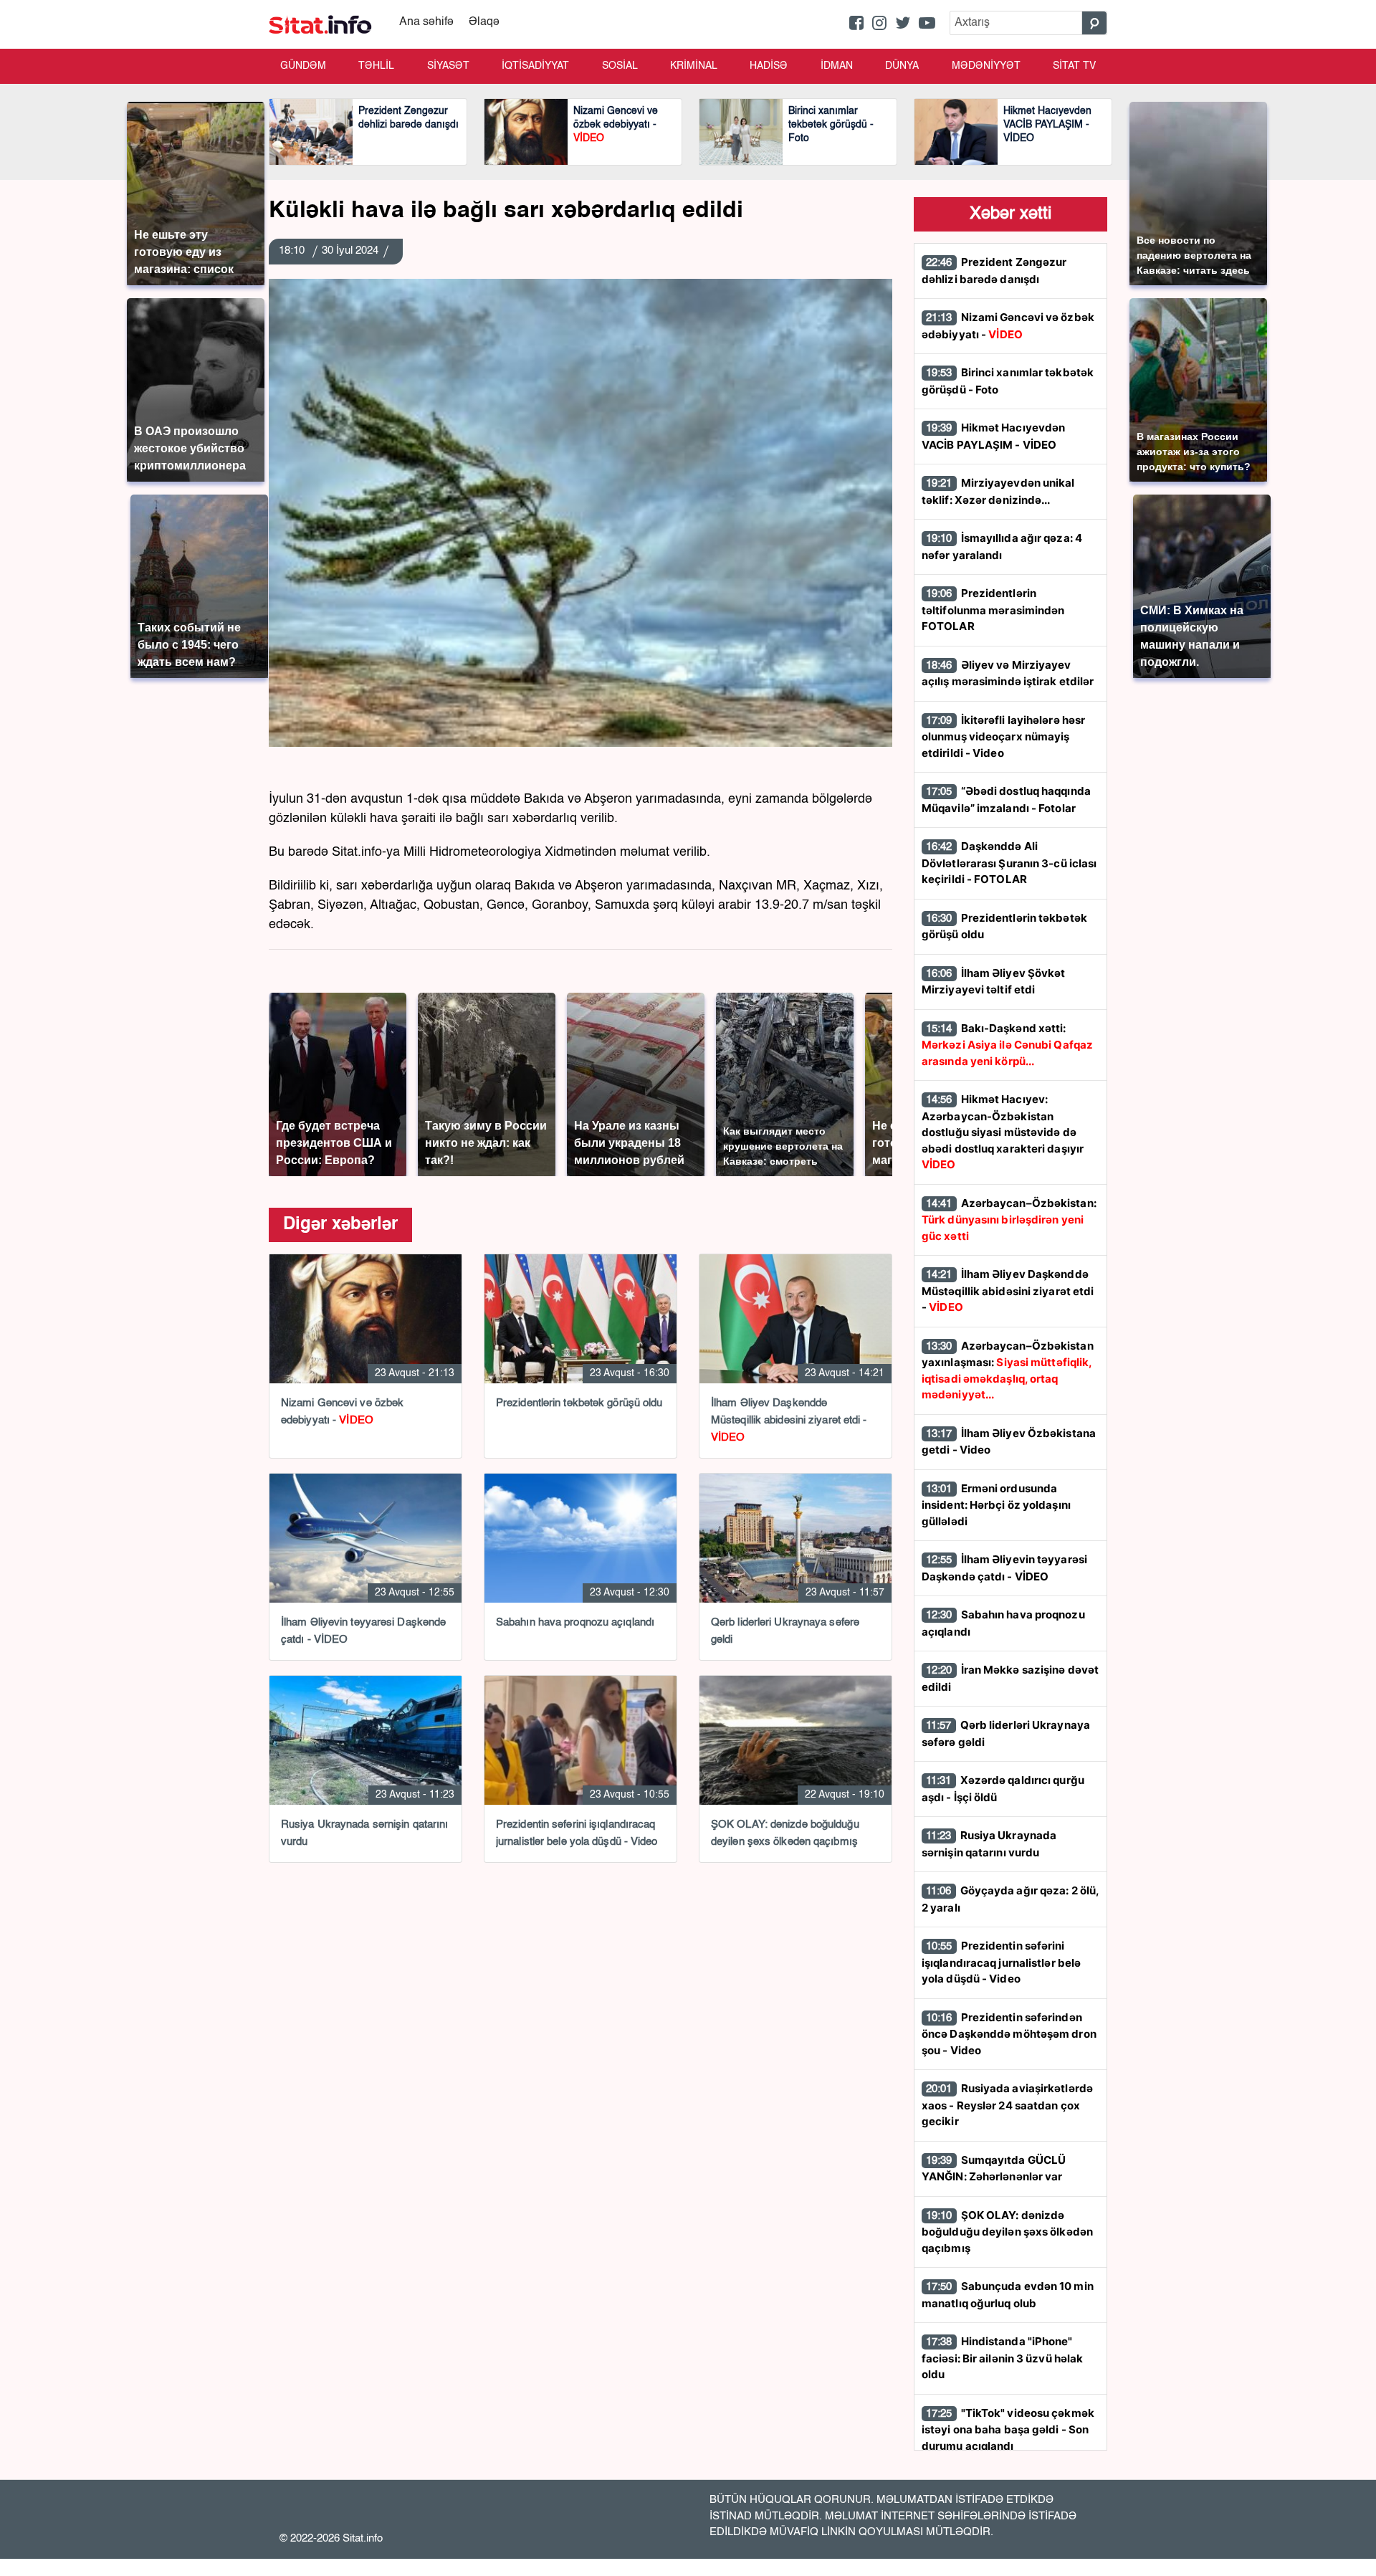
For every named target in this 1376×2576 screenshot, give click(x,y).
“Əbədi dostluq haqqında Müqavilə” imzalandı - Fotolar (1006, 800)
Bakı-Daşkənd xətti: (1007, 1045)
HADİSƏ (769, 66)
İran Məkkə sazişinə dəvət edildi (1010, 1678)
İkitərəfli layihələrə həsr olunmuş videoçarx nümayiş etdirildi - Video (1003, 736)
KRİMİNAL (694, 66)
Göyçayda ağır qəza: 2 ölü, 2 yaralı (1010, 1899)
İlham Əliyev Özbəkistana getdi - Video (1009, 1442)
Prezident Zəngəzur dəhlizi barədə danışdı (994, 271)
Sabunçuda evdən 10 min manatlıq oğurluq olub (1008, 2295)
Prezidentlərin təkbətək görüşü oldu (1004, 926)
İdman (837, 66)
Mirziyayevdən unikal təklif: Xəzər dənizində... (998, 491)
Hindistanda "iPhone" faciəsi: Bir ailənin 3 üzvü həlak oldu (1002, 2358)
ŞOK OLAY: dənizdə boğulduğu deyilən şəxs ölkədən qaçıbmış (1007, 2232)
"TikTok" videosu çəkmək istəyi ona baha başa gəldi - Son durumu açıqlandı (1008, 2429)
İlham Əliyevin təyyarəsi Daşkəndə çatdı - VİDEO (1004, 1568)
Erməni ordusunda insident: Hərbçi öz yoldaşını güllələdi (996, 1505)
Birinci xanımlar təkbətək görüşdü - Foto (1008, 381)
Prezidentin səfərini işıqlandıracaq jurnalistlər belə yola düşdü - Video (1001, 1962)
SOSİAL (620, 66)
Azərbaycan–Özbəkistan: (1009, 1220)
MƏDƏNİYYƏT (986, 66)
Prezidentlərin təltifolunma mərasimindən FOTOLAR (993, 610)
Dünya (902, 66)
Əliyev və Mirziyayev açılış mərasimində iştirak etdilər (1008, 673)
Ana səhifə (426, 22)
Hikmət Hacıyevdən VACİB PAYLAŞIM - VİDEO (993, 436)
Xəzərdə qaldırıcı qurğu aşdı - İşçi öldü (1003, 1789)
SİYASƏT (448, 66)
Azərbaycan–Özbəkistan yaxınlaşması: (1008, 1370)
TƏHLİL (376, 66)
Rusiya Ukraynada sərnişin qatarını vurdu (989, 1844)
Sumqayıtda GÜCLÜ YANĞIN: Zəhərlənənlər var (994, 2169)
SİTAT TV (1074, 66)
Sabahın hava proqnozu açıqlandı (1003, 1623)
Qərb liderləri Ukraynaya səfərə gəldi (1006, 1733)
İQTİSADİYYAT (535, 66)
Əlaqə (484, 22)
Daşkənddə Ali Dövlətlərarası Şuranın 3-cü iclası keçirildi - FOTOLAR (1009, 863)
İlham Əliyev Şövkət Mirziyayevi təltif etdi (994, 982)
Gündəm (303, 66)
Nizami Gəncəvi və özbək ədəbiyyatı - (1008, 326)
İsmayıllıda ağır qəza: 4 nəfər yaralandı (1002, 547)
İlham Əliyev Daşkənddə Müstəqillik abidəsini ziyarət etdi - (1008, 1291)
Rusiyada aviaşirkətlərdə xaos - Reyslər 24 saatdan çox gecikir (1007, 2105)
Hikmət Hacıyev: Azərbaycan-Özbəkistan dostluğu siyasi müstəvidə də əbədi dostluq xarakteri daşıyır (1003, 1132)
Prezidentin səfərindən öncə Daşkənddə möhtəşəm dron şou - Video (1009, 2034)
